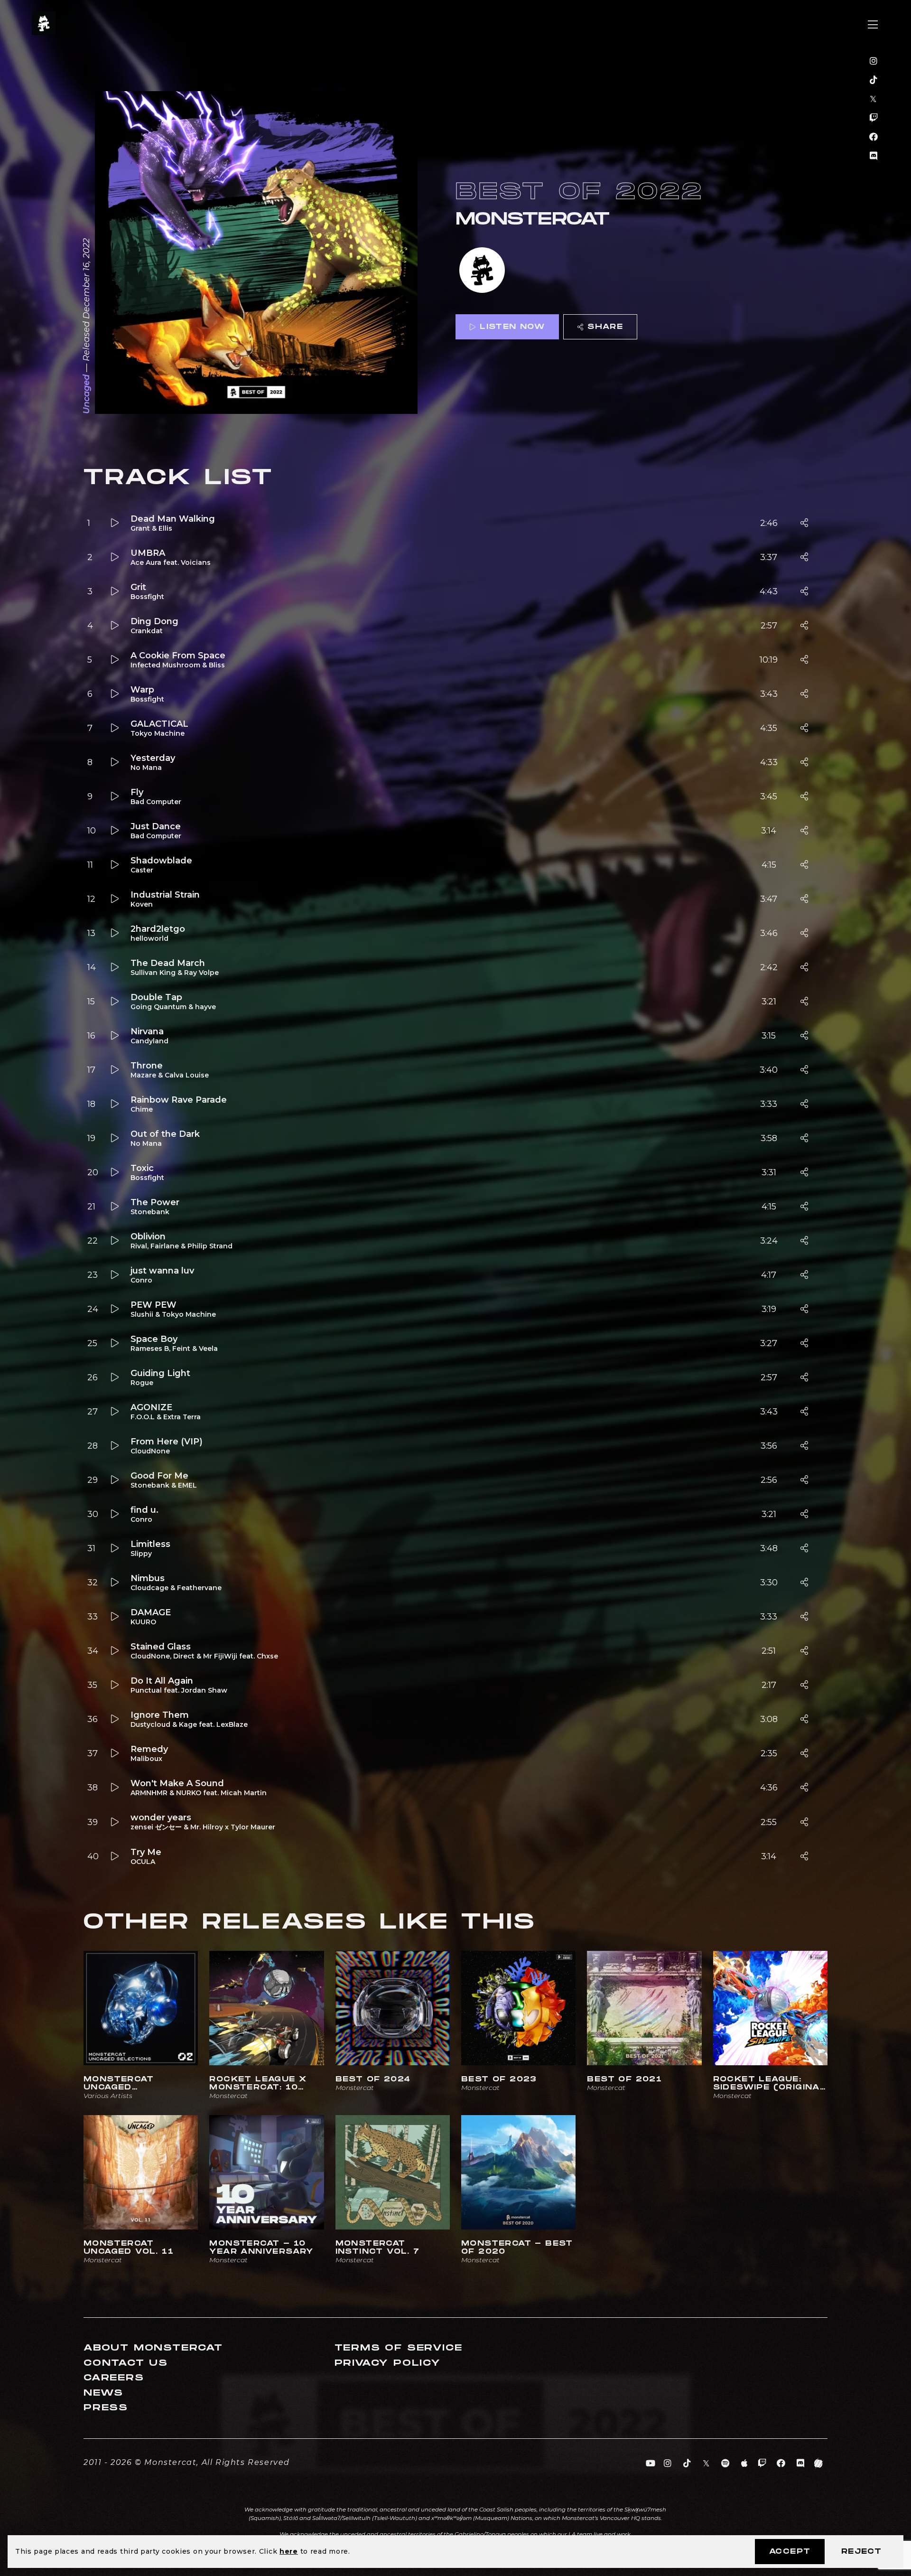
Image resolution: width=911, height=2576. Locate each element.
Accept (790, 2552)
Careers (114, 2378)
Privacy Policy (388, 2363)
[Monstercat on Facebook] (874, 137)
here (289, 2551)
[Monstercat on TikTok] (874, 80)
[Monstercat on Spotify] (726, 2464)
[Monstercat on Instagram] (874, 61)
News (103, 2393)
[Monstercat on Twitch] (874, 118)
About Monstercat (153, 2348)
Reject (861, 2552)
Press (106, 2408)
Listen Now (512, 327)
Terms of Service (399, 2348)
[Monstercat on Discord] (874, 156)
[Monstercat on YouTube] (651, 2464)
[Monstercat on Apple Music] (745, 2464)
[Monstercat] (482, 271)
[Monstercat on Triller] (819, 2464)
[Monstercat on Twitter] (874, 99)
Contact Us (126, 2363)
